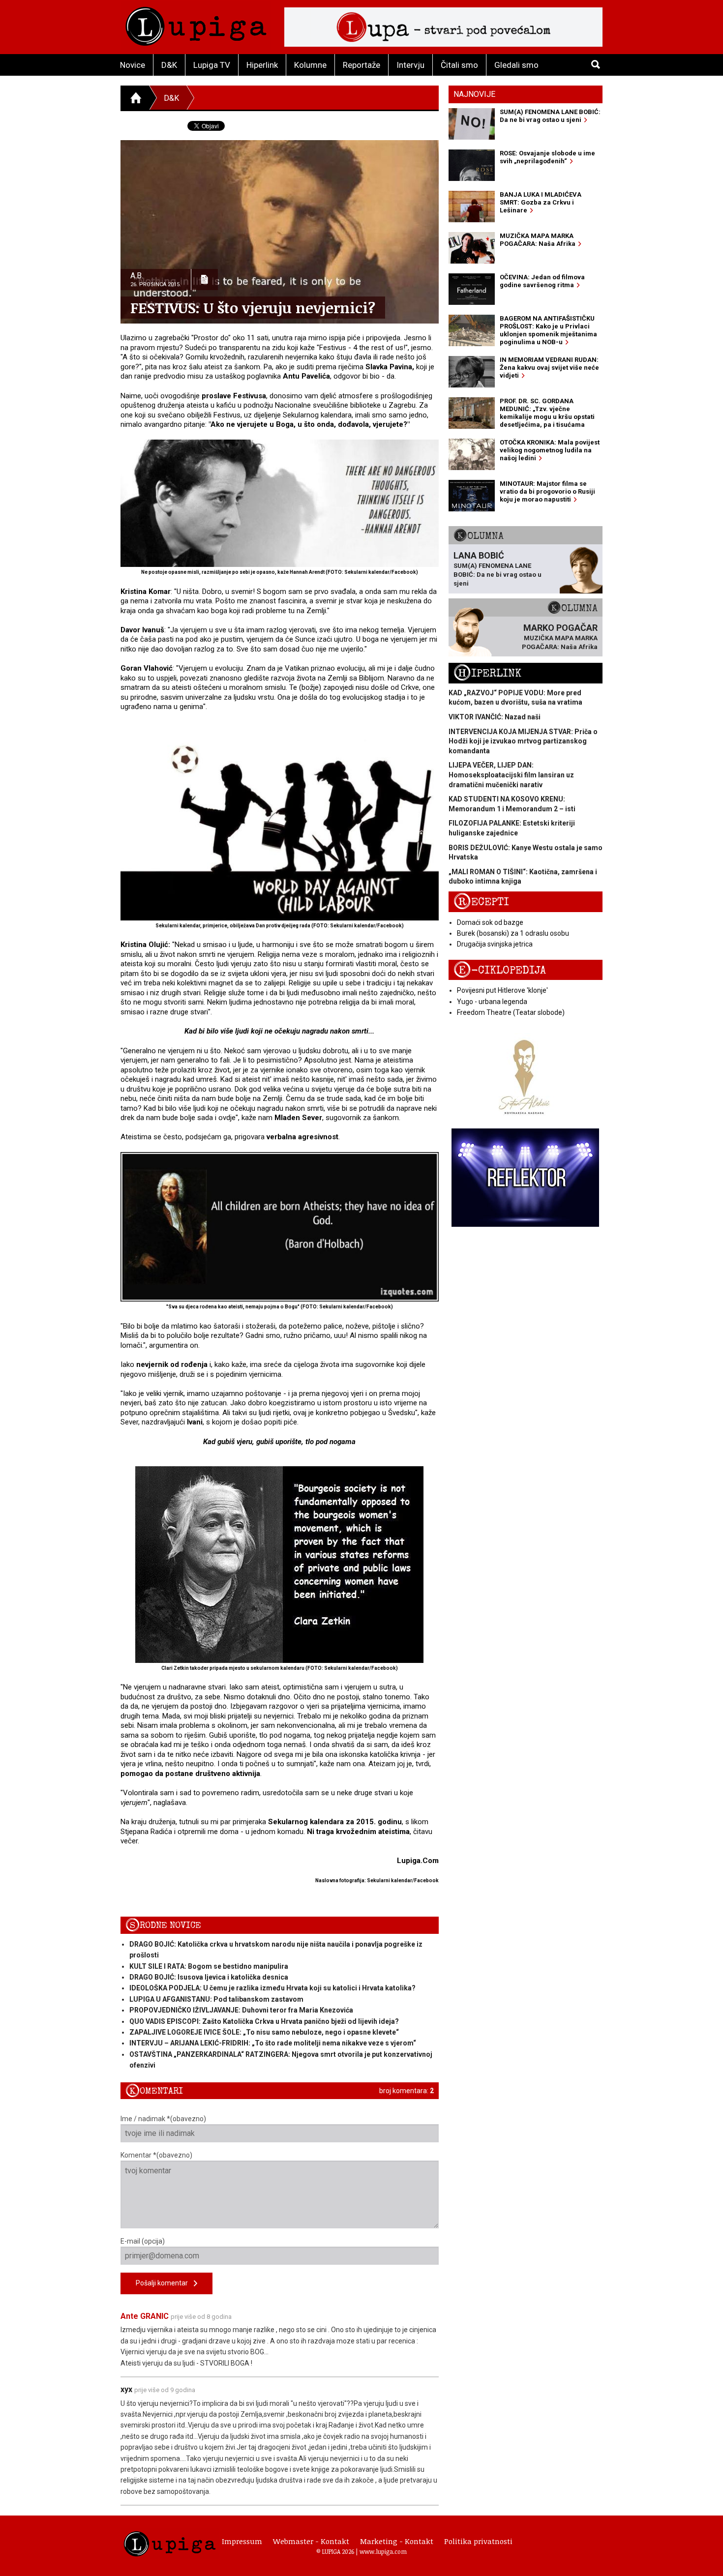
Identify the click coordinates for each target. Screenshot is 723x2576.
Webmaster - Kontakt (311, 2541)
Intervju (410, 65)
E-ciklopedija (500, 970)
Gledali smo (516, 65)
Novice (133, 65)
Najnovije (474, 94)
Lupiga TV (212, 65)
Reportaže (361, 65)
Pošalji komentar (165, 2283)
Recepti (481, 902)
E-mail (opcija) (143, 2241)
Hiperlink (262, 65)
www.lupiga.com (383, 2551)
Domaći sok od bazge (490, 922)
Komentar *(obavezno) (156, 2155)
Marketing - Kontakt (397, 2541)
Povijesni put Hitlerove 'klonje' (502, 990)
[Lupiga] (196, 24)
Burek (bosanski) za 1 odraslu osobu (513, 933)
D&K (169, 65)
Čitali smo (459, 65)
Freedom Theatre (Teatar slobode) (511, 1012)
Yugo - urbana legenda (492, 1002)
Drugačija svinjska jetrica (495, 944)
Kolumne (310, 65)
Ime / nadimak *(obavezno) (163, 2119)
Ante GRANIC (145, 2316)
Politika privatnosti (478, 2541)
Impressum (242, 2541)
